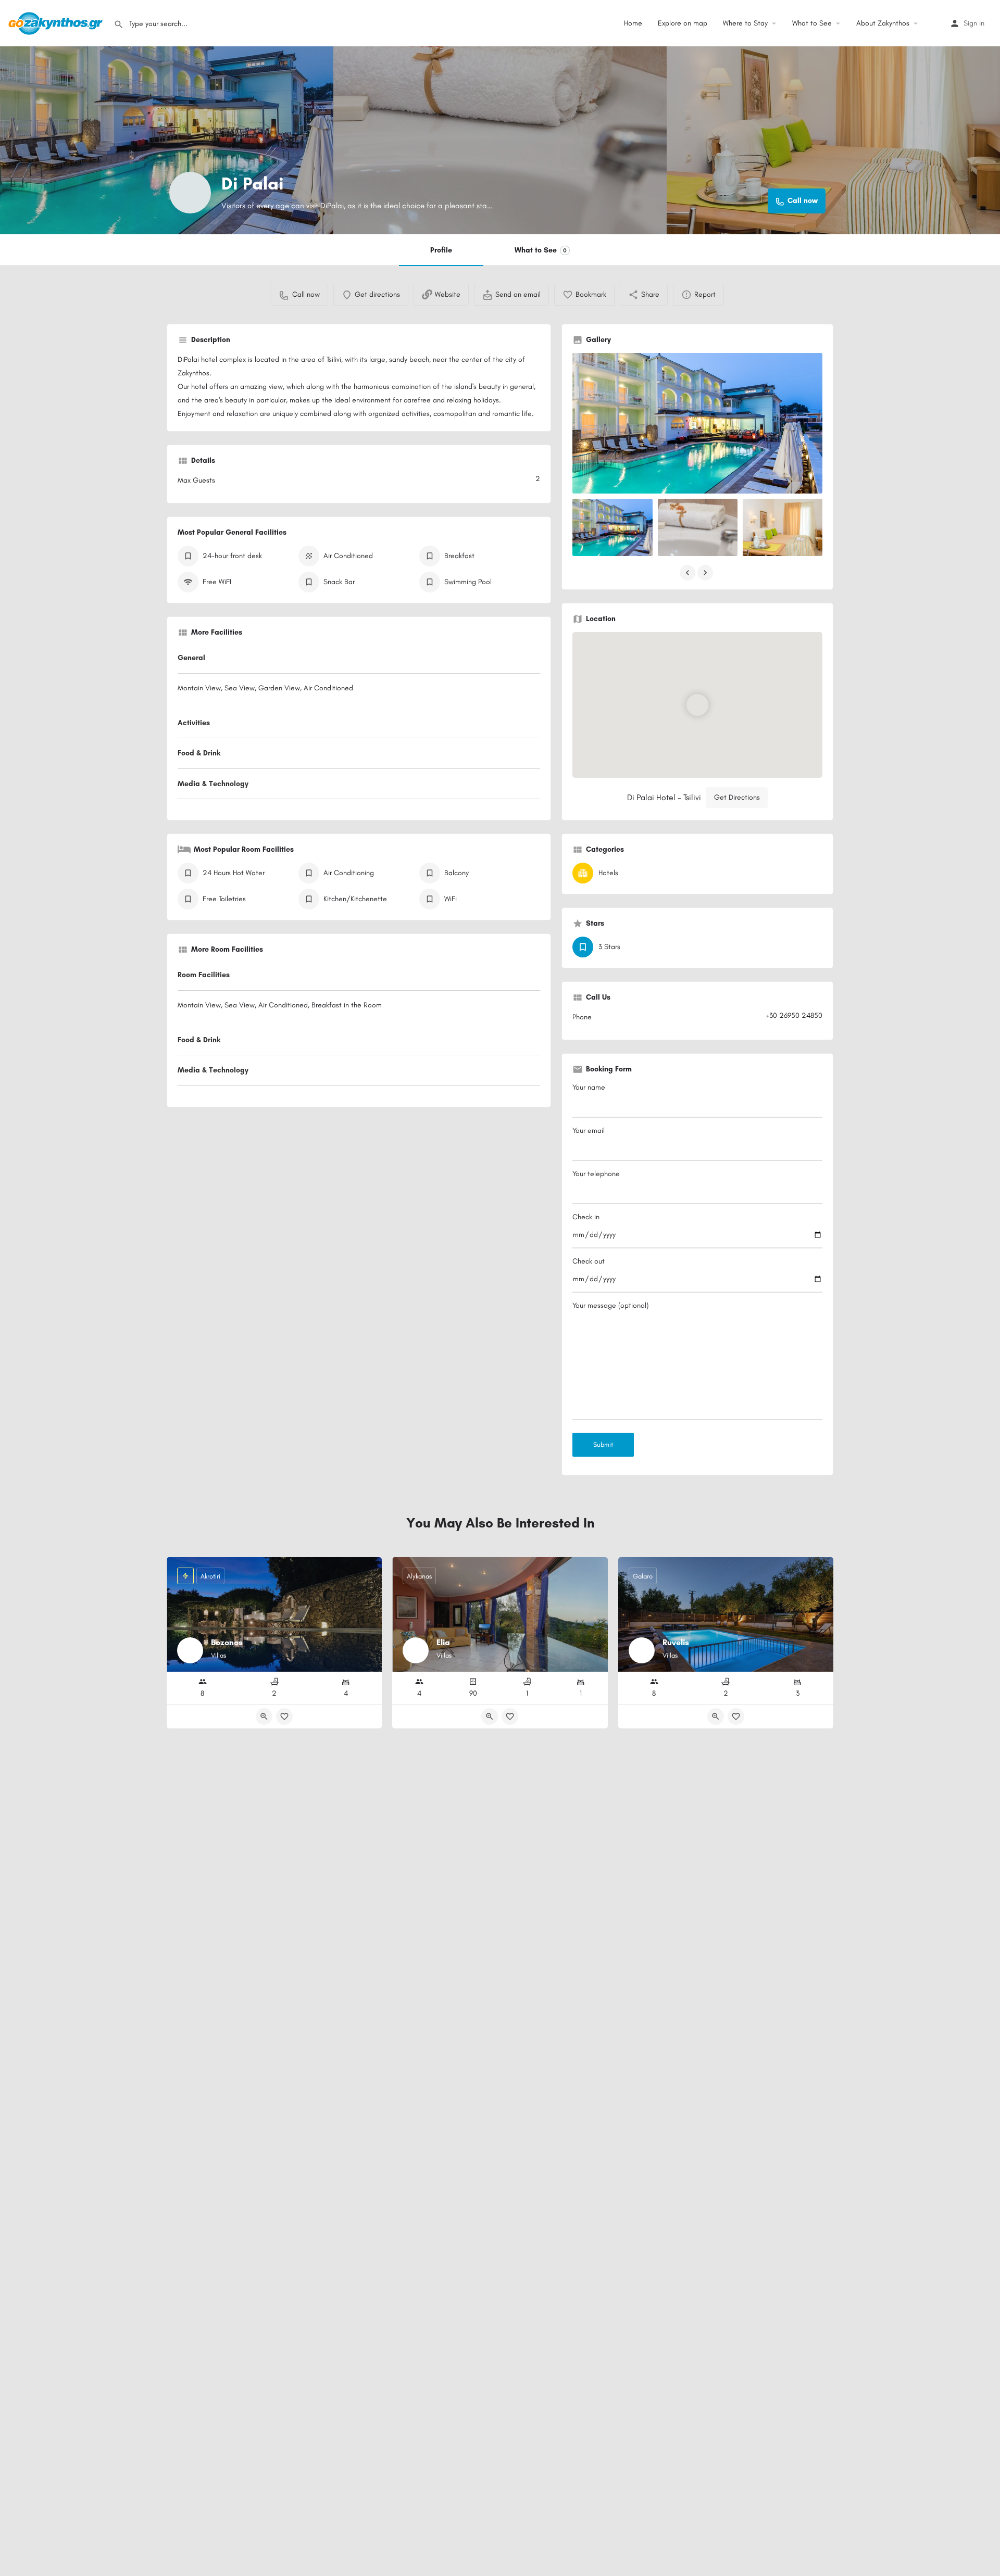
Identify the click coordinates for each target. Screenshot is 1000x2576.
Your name (589, 1087)
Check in (586, 1217)
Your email (589, 1131)
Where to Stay (745, 23)
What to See (812, 23)
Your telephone (596, 1174)
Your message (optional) (610, 1305)
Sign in (974, 23)
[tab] (359, 660)
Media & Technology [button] (213, 784)
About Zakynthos (883, 23)
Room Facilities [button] (204, 975)
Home (633, 23)
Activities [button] (194, 723)
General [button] (191, 658)
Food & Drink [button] (199, 753)
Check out (589, 1261)
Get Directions (737, 797)
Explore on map (683, 23)
